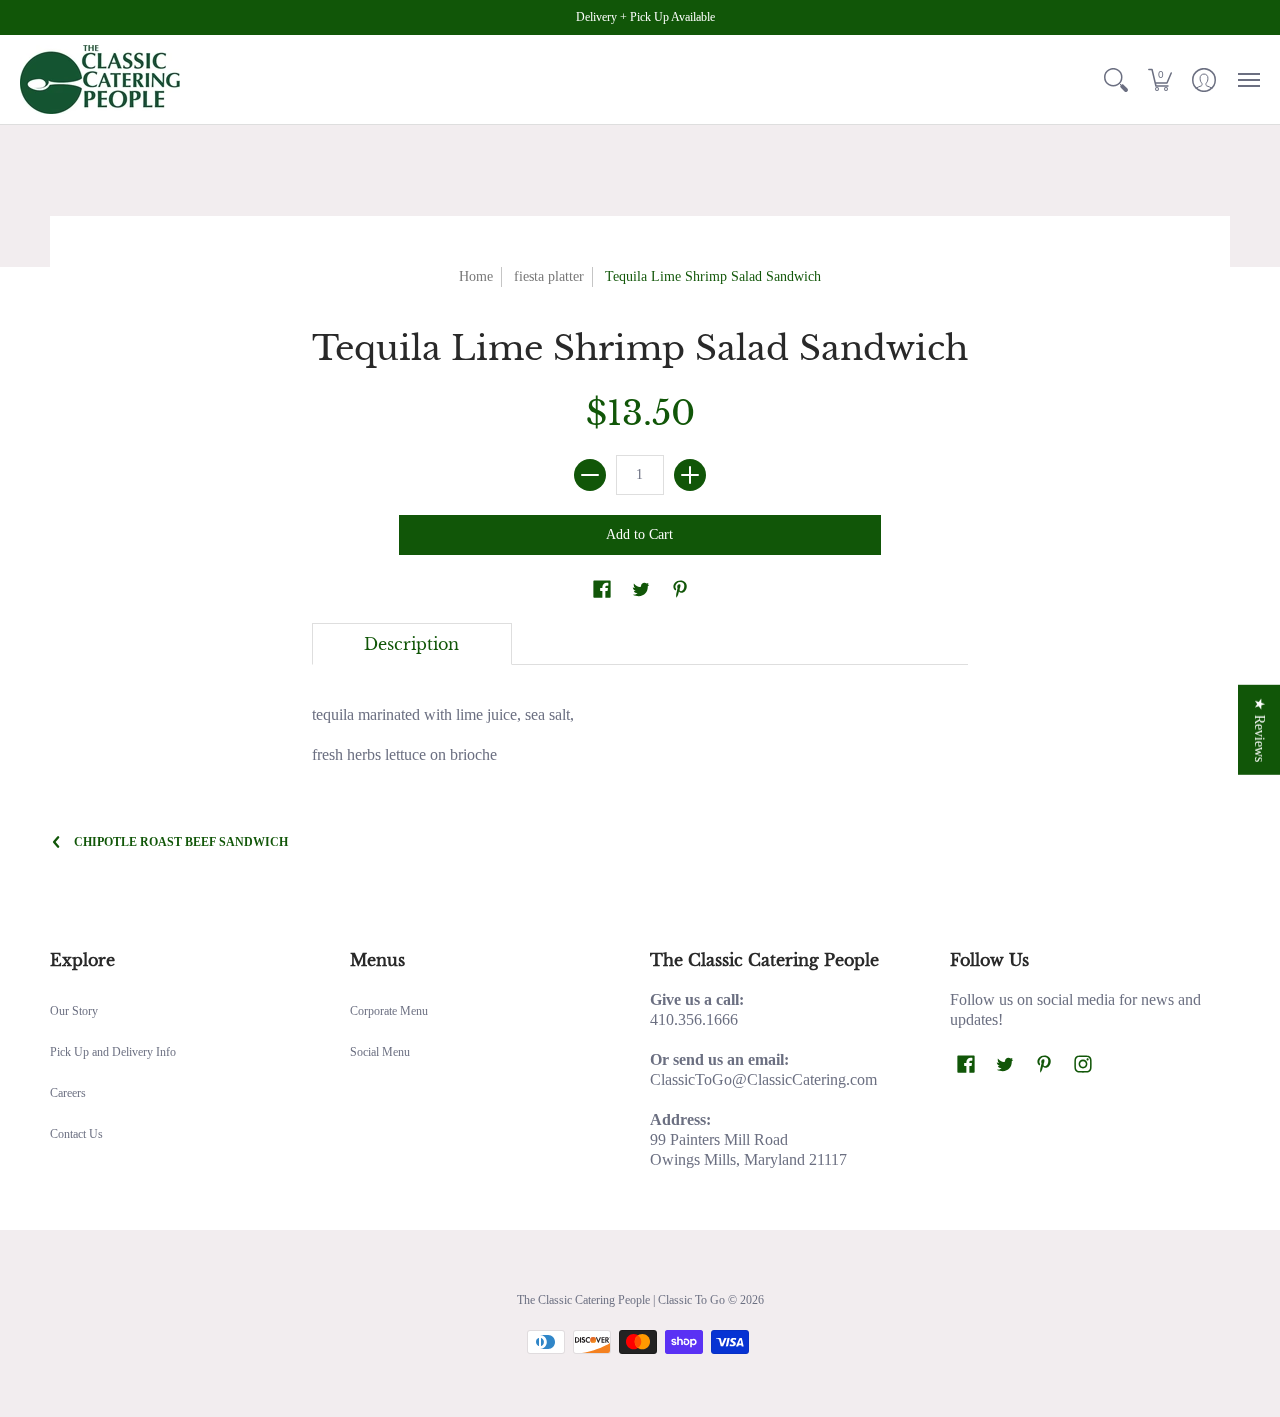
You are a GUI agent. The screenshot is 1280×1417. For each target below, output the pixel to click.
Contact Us (76, 1134)
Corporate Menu (389, 1011)
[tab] (412, 644)
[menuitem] (1116, 79)
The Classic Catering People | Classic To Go (621, 1300)
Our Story (74, 1011)
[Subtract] (590, 475)
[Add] (690, 475)
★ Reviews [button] (1259, 729)
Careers (68, 1093)
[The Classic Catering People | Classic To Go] (100, 79)
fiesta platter (549, 276)
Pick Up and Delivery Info (113, 1052)
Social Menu (380, 1052)
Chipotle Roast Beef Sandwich (181, 842)
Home (476, 276)
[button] (1116, 79)
